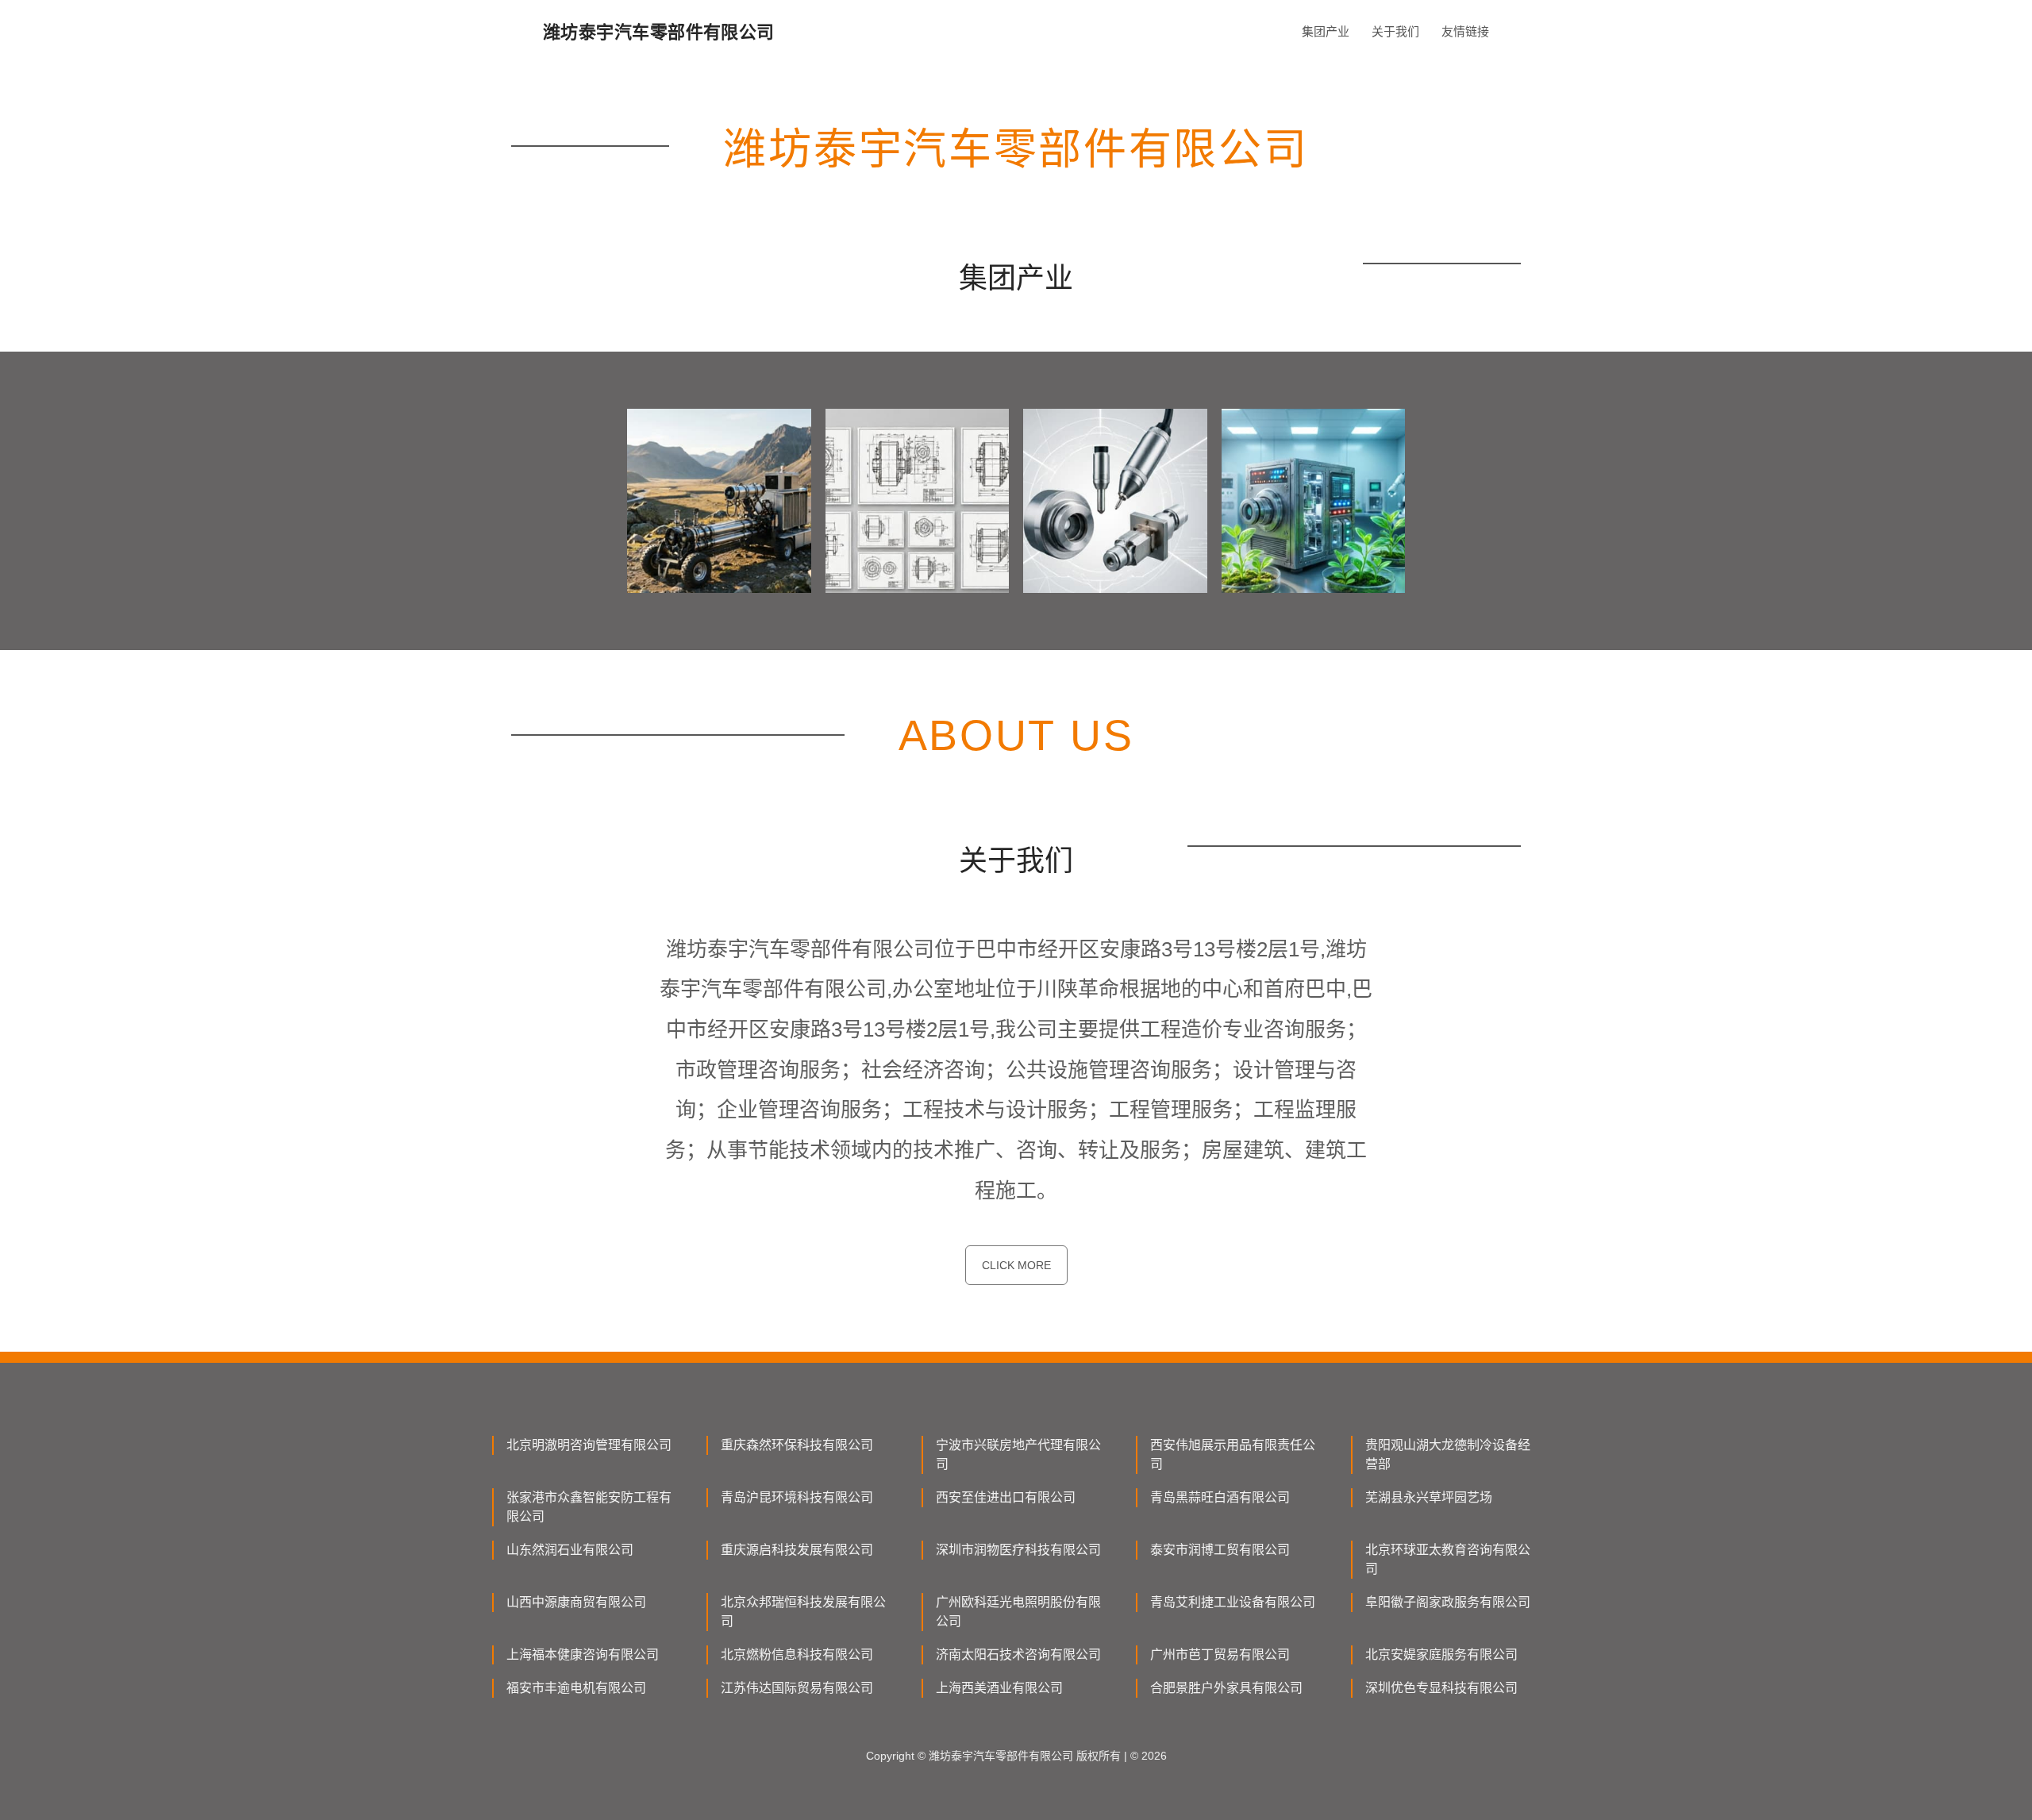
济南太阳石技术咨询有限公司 (1018, 1655)
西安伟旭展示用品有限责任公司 (1233, 1454)
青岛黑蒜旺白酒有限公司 (1220, 1497)
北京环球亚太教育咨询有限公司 (1448, 1559)
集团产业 (1326, 31)
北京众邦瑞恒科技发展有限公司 (803, 1612)
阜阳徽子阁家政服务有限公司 (1448, 1602)
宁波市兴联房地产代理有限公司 (1018, 1454)
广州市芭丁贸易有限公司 (1220, 1655)
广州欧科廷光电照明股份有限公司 (1018, 1612)
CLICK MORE (1016, 1265)
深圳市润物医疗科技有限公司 (1018, 1550)
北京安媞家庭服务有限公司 (1441, 1655)
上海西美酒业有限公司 (999, 1688)
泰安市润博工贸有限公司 (1220, 1550)
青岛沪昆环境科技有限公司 (797, 1497)
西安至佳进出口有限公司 (1006, 1497)
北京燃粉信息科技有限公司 (797, 1655)
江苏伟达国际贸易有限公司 (797, 1688)
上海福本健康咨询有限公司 (583, 1655)
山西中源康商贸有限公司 (576, 1602)
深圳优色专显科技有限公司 (1441, 1688)
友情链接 (1465, 31)
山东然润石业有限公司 (570, 1550)
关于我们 (1395, 31)
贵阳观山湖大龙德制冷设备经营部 (1448, 1454)
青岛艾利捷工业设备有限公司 (1233, 1602)
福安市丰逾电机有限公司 (576, 1688)
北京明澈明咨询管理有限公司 (589, 1445)
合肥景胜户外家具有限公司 (1226, 1688)
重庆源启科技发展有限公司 (797, 1550)
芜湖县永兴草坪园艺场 (1429, 1497)
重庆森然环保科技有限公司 (797, 1445)
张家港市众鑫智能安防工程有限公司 (589, 1507)
